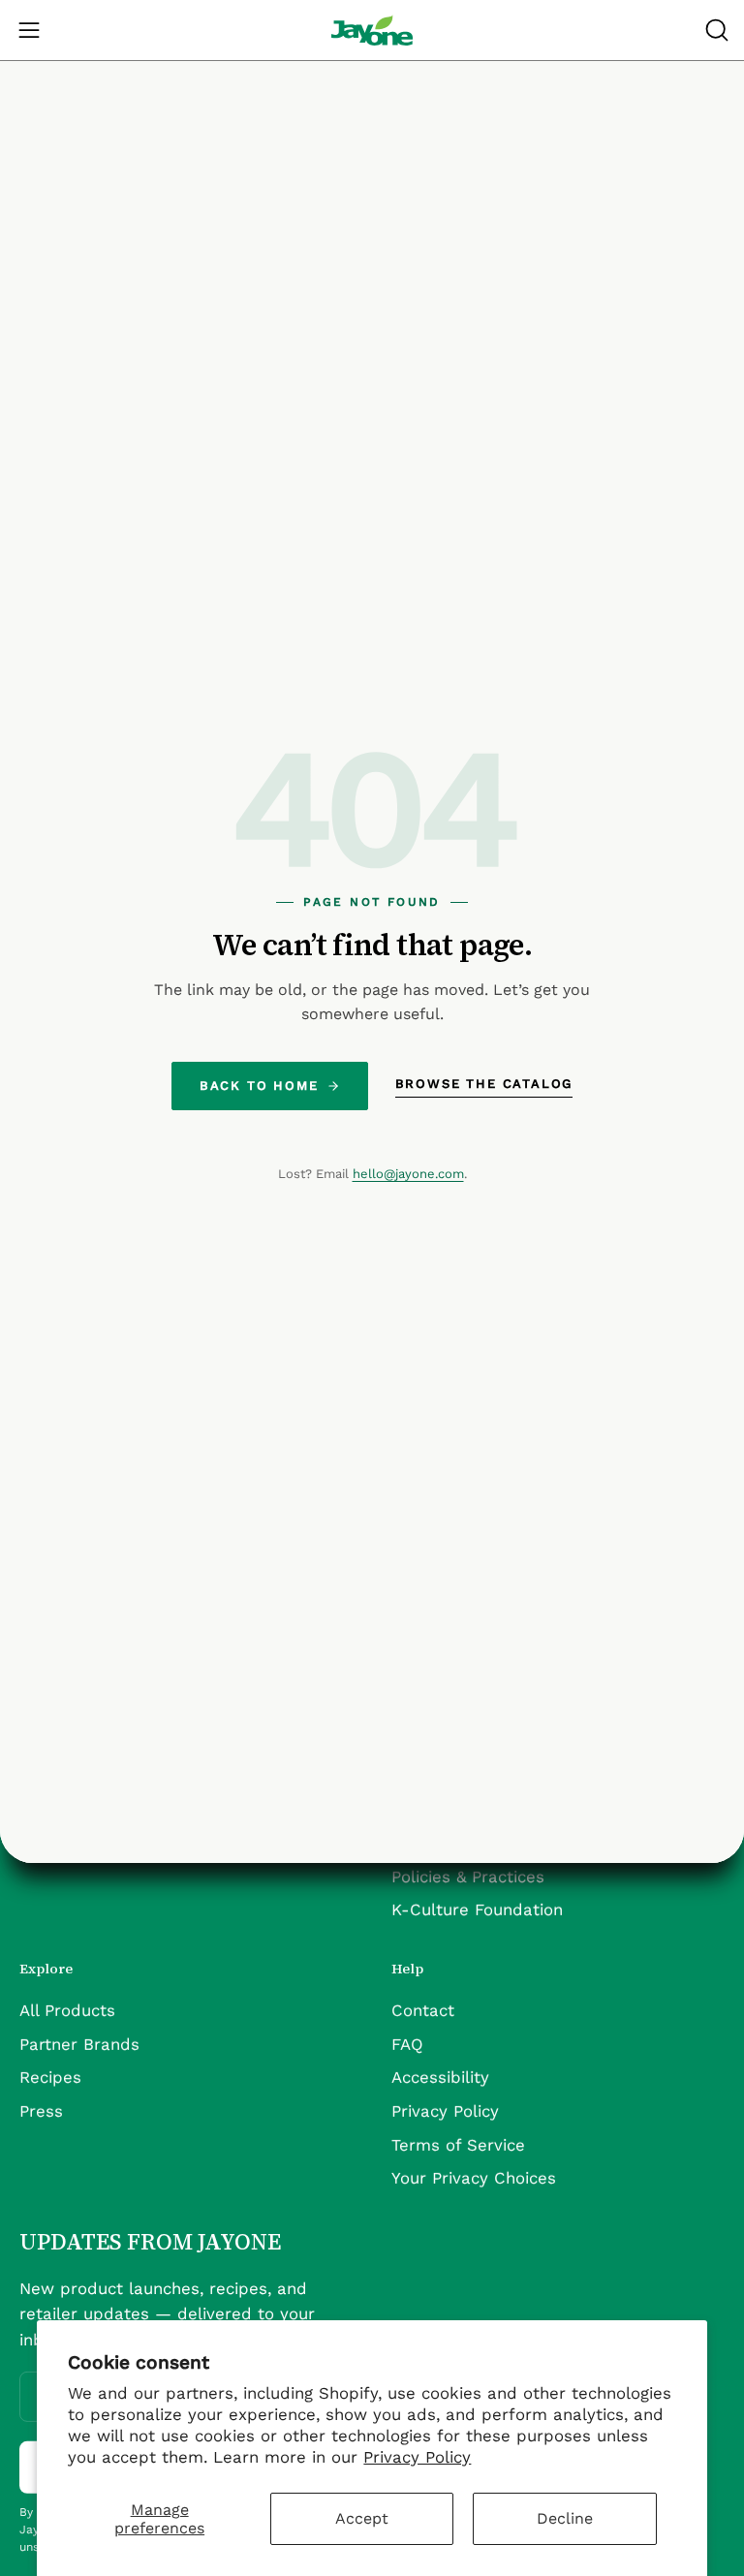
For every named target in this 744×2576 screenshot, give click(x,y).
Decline (565, 2518)
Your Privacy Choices (474, 2178)
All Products (67, 2009)
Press (41, 2110)
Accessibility (440, 2077)
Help (407, 1970)
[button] (715, 30)
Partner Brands (79, 2043)
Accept (362, 2518)
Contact (423, 2009)
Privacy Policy (417, 2457)
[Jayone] (372, 30)
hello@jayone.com (408, 1174)
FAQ (407, 2043)
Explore (46, 1970)
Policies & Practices (468, 1876)
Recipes (50, 2077)
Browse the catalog (484, 1084)
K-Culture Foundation (477, 1909)
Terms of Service (458, 2144)
